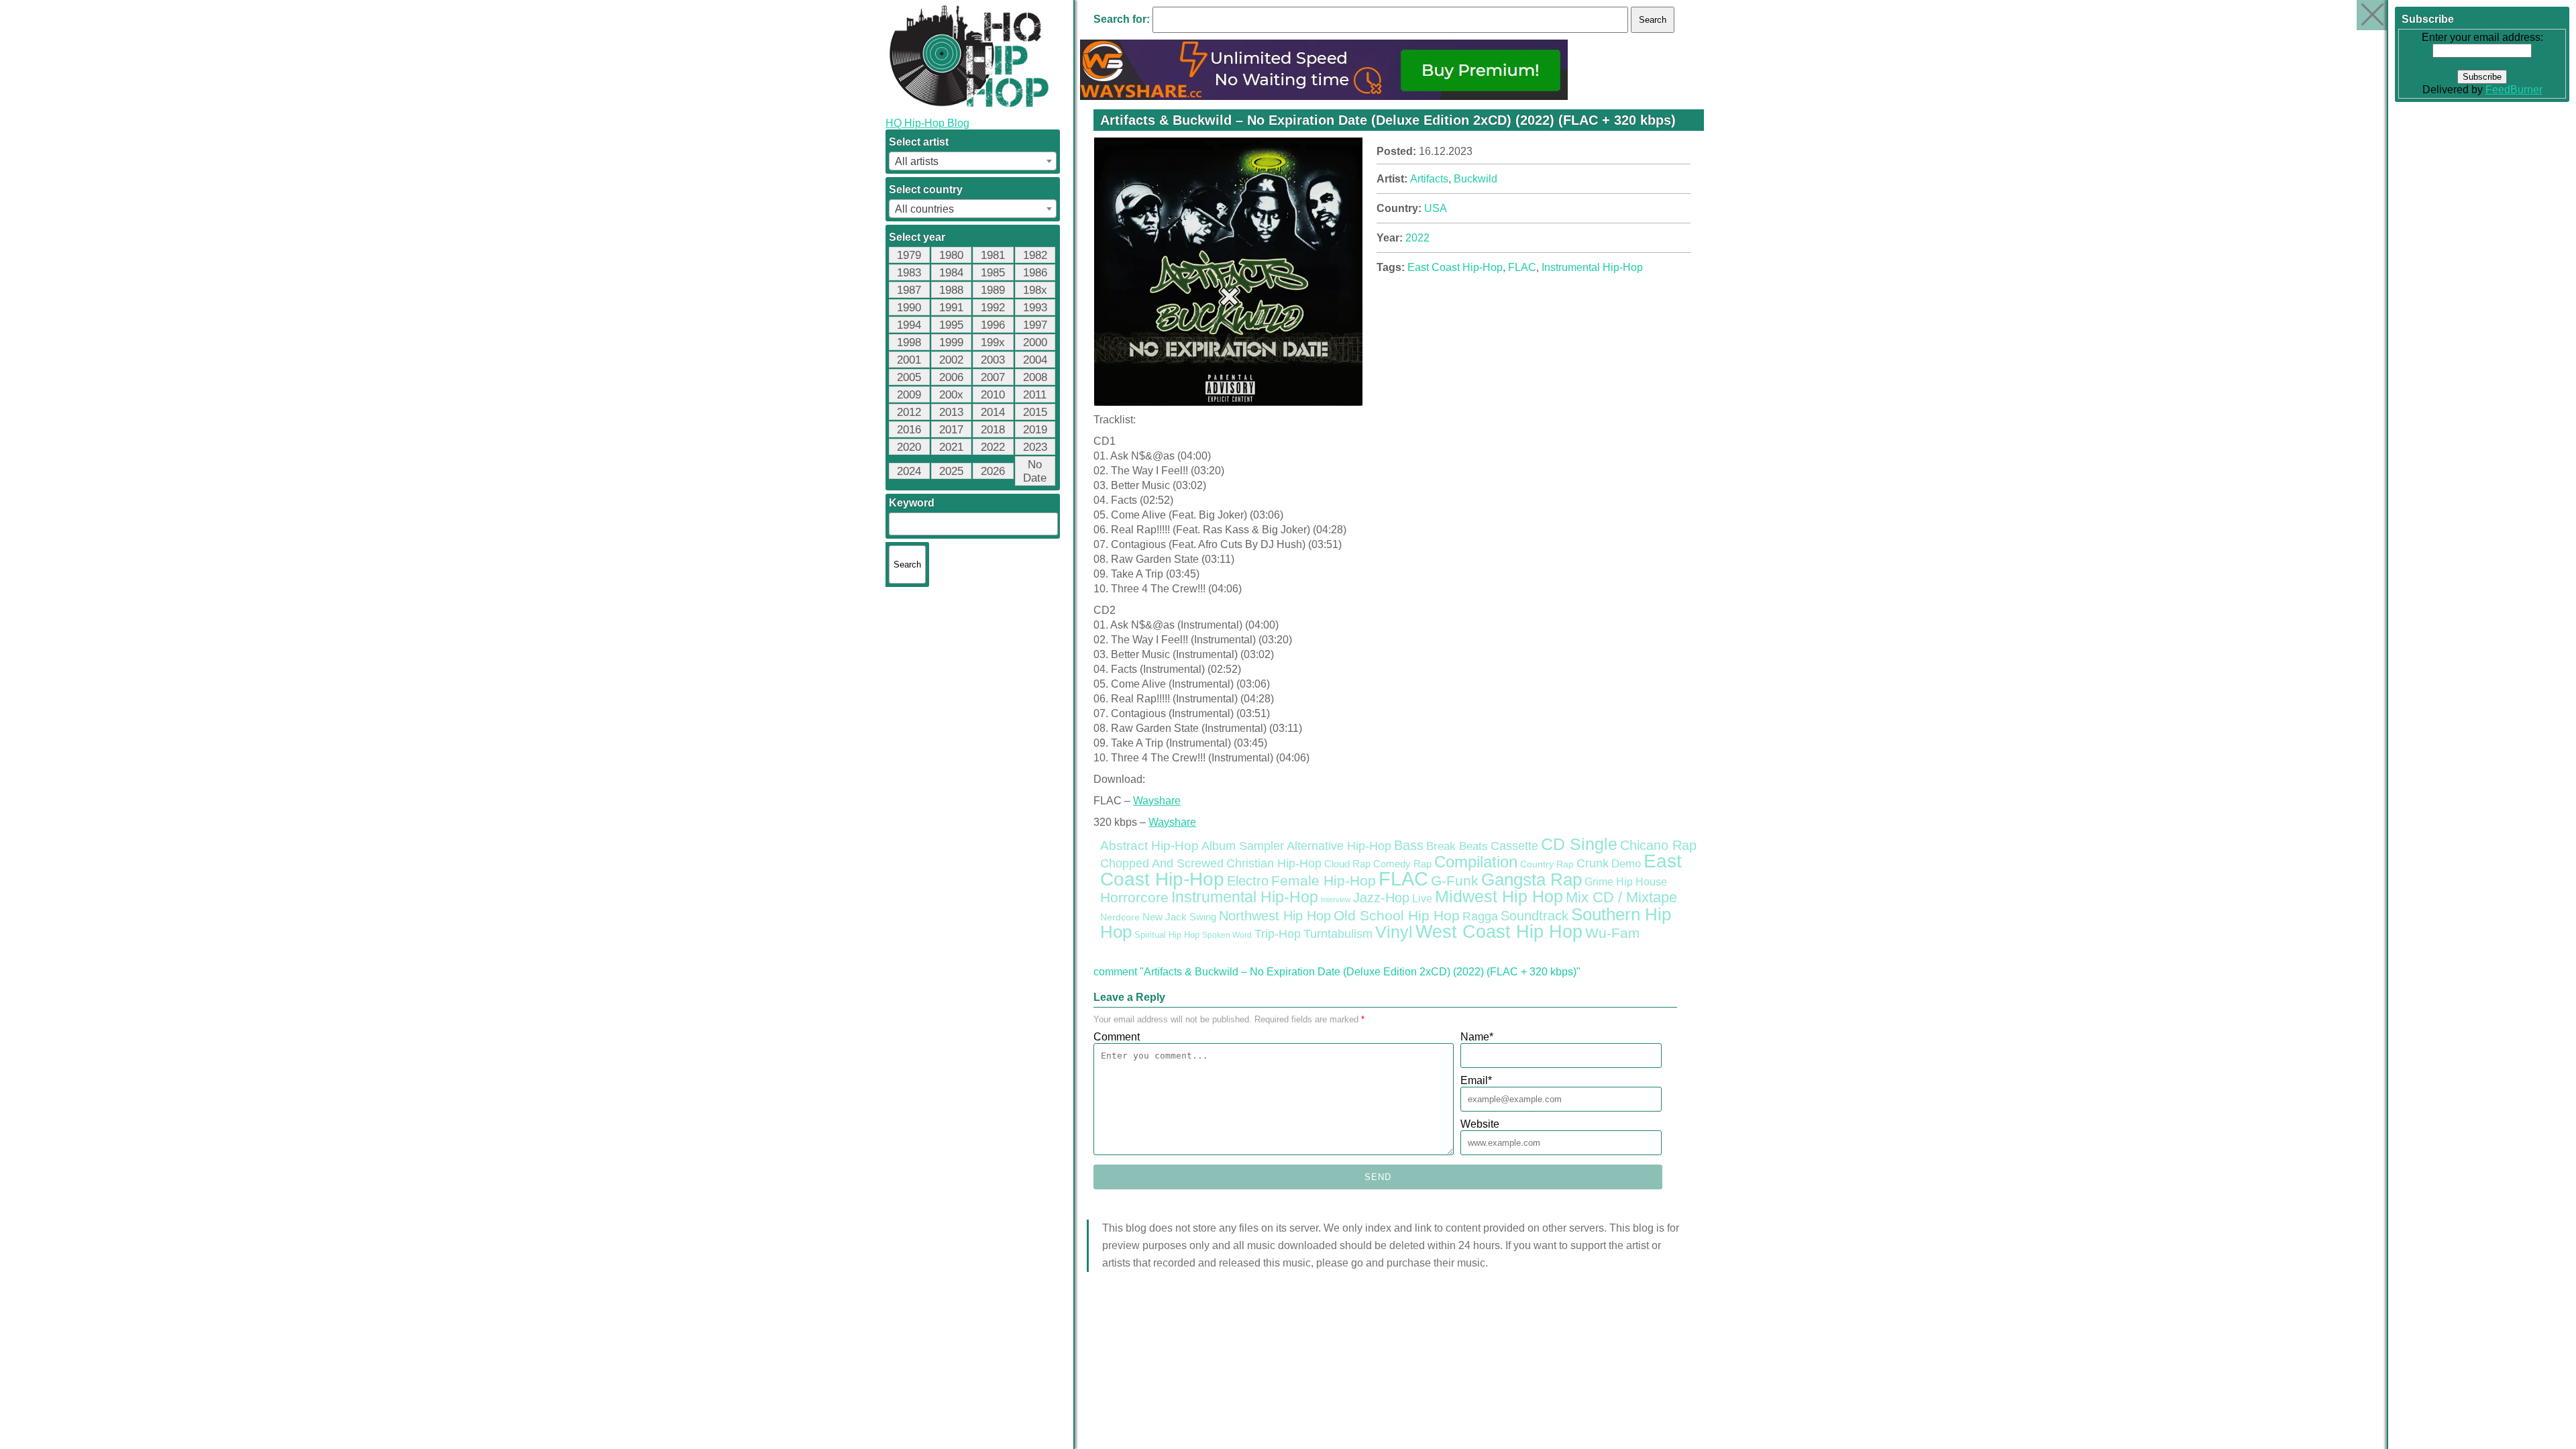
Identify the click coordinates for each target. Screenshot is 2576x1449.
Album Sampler (1243, 846)
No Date (1035, 471)
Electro (1248, 881)
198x (1035, 290)
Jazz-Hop (1381, 897)
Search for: (1122, 19)
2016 (909, 430)
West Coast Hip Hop (1499, 932)
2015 (1035, 412)
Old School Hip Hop (1397, 915)
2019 (1035, 430)
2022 (993, 447)
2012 (909, 412)
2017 (951, 430)
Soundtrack (1535, 916)
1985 (993, 273)
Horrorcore (1134, 897)
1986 (1035, 273)
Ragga (1480, 916)
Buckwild (1475, 179)
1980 (951, 255)
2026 (993, 471)
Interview (1336, 900)
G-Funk (1455, 881)
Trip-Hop (1278, 934)
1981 (993, 255)
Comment (1117, 1037)
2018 (993, 430)
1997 (1035, 325)
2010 (993, 395)
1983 (909, 273)
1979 (909, 255)
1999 (951, 342)
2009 (909, 395)
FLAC (1522, 267)
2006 (951, 377)
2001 (909, 360)
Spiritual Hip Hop (1167, 935)
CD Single (1579, 844)
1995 (951, 325)
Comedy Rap (1402, 864)
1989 (993, 290)
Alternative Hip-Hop (1339, 846)
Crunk (1593, 863)
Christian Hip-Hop (1274, 863)
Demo (1626, 864)
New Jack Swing (1179, 917)
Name (1477, 1037)
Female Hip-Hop (1324, 881)
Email (1476, 1080)
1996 (993, 325)
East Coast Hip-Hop (1455, 267)
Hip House (1642, 882)
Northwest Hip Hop (1275, 916)
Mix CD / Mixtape (1621, 897)
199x (993, 342)
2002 (951, 360)
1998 (909, 342)
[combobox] (973, 161)
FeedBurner (2514, 90)
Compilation (1476, 862)
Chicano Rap (1658, 845)
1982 (1035, 255)
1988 (951, 290)
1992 (993, 308)
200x (951, 395)
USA (1436, 208)
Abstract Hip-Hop (1149, 846)
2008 (1035, 377)
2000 (1035, 342)
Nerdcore (1120, 917)
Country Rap (1547, 864)
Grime (1599, 882)
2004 (1035, 360)
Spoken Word (1227, 935)
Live (1422, 898)
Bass (1409, 845)
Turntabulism (1338, 934)
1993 (1035, 308)
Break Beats (1457, 846)
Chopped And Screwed (1162, 863)
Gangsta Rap (1532, 879)
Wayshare (1157, 801)
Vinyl (1394, 932)
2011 (1035, 395)
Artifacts (1429, 179)
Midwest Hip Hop (1499, 897)
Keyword (912, 503)
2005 (909, 377)
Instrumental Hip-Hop (1592, 267)
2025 (951, 471)
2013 (951, 412)
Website (1480, 1124)
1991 (951, 308)
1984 (951, 273)
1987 (909, 290)
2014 (993, 412)
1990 (909, 308)
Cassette (1514, 846)
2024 (909, 471)
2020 (909, 447)
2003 (993, 360)
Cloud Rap (1347, 864)
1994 (909, 325)
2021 (951, 447)
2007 (993, 377)
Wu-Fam (1613, 933)
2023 (1035, 447)
